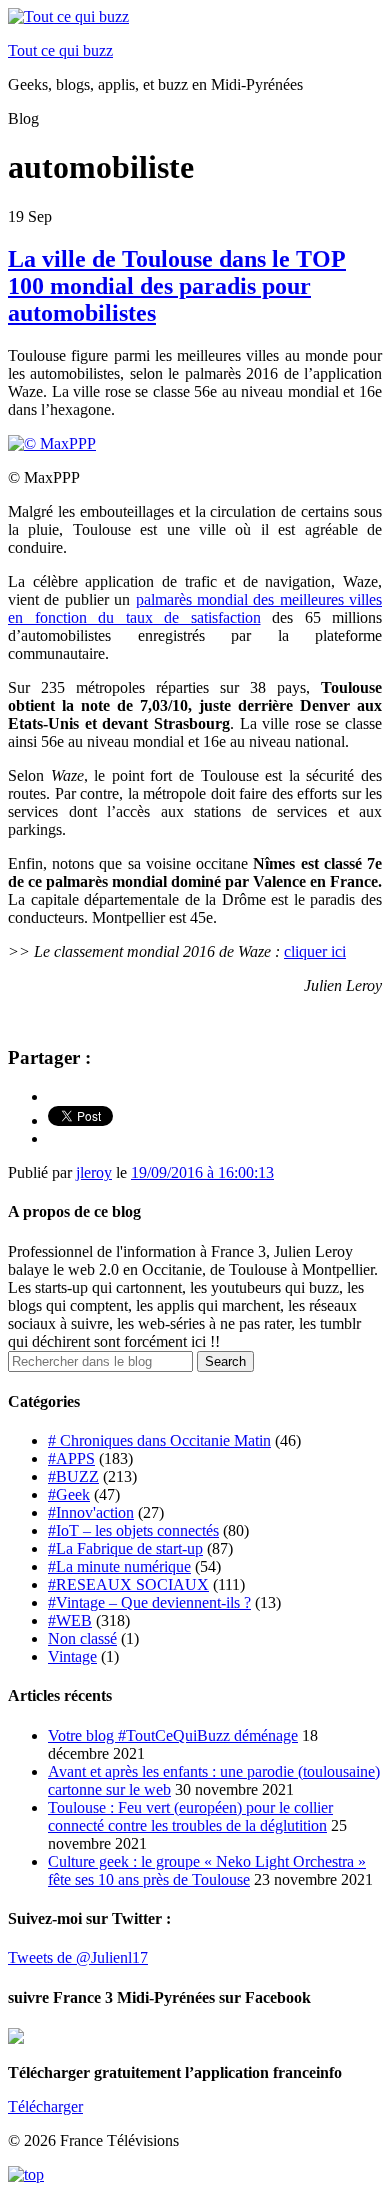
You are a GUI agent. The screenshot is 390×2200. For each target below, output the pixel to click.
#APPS (71, 1458)
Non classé (82, 1638)
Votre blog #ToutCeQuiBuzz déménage (173, 1735)
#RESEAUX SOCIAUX (128, 1584)
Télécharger (45, 2106)
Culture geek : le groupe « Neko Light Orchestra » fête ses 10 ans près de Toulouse (207, 1870)
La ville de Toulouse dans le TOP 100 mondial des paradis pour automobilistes (177, 286)
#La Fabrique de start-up (125, 1548)
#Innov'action (91, 1512)
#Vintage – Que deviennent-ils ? (149, 1602)
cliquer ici (315, 951)
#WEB (70, 1620)
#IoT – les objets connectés (133, 1530)
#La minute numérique (119, 1566)
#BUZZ (73, 1476)
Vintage (72, 1656)
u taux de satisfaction (183, 617)
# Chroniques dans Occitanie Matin (159, 1440)
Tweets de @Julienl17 (78, 1957)
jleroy (94, 1172)
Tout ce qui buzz (60, 50)
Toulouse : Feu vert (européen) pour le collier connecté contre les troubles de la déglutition (190, 1816)
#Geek (69, 1494)
